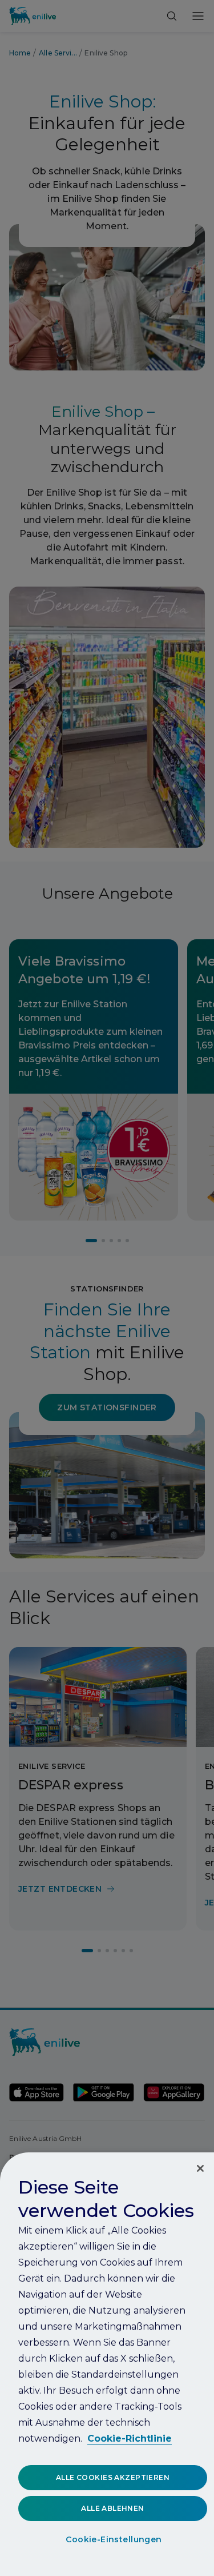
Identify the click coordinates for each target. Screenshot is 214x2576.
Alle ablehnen (112, 2508)
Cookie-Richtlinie (130, 2439)
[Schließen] (200, 2168)
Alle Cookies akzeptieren (113, 2477)
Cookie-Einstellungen (114, 2539)
